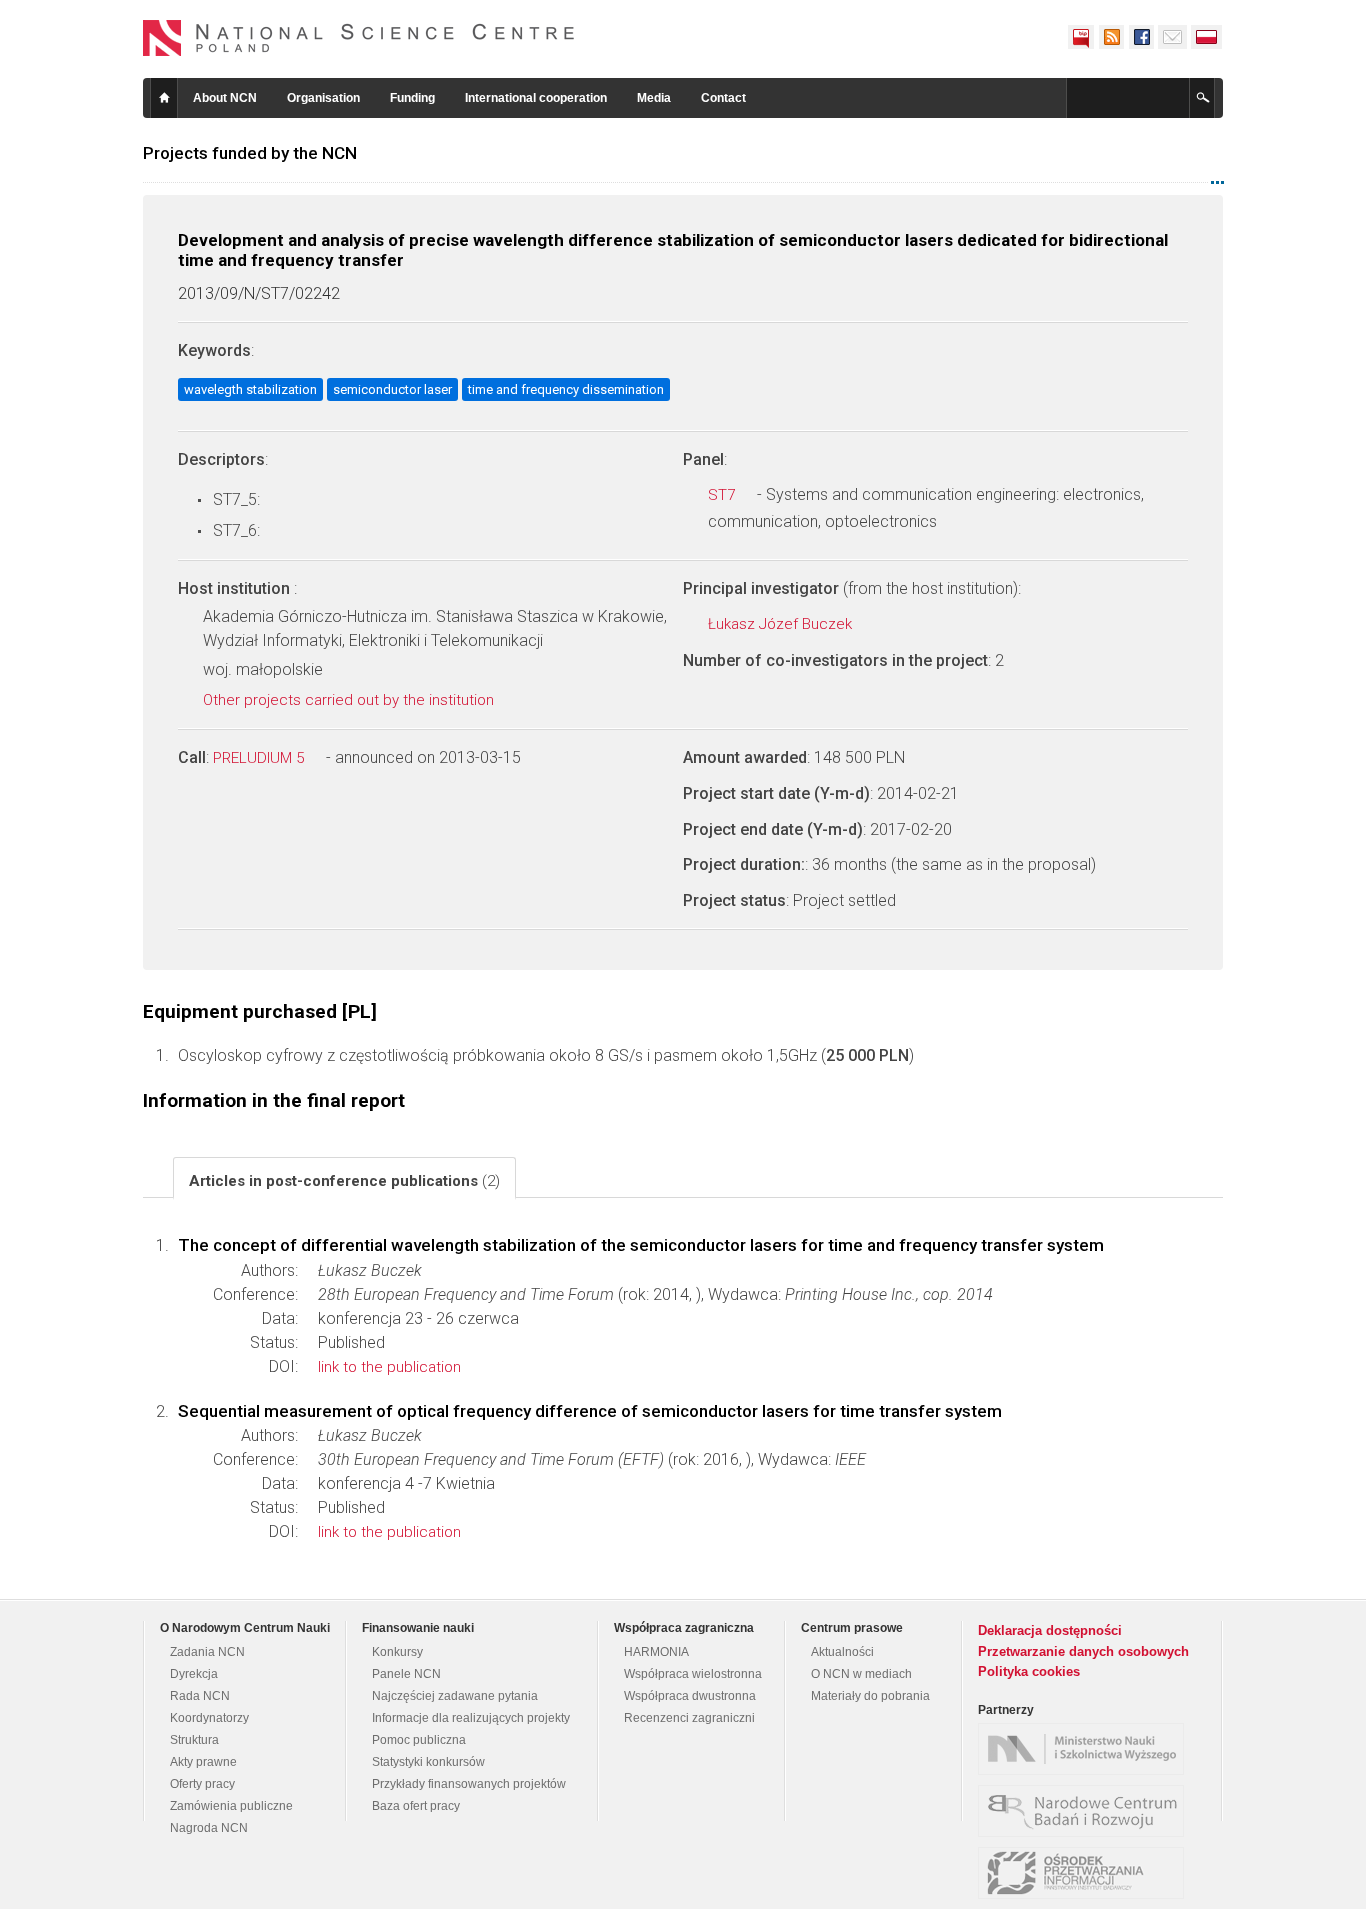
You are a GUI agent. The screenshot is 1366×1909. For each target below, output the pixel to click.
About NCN (225, 98)
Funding (412, 98)
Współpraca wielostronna (693, 1674)
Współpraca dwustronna (690, 1696)
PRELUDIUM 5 (260, 758)
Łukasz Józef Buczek (782, 624)
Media (654, 98)
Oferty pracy (202, 1784)
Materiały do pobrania (870, 1696)
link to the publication (389, 1367)
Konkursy (397, 1652)
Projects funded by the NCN (250, 153)
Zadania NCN (207, 1652)
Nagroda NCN (209, 1828)
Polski (1207, 37)
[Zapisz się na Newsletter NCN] (1172, 37)
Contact (723, 98)
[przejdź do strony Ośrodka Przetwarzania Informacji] (1086, 1873)
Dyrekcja (194, 1674)
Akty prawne (203, 1762)
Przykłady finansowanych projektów (469, 1784)
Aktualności (842, 1652)
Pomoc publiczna (419, 1740)
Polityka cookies (1029, 1671)
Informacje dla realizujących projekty (471, 1718)
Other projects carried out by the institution (350, 700)
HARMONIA (656, 1652)
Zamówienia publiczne (231, 1806)
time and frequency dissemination (566, 389)
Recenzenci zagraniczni (689, 1718)
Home (164, 98)
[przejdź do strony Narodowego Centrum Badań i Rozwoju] (1086, 1811)
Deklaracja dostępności (1050, 1630)
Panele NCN (406, 1674)
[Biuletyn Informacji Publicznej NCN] (1081, 37)
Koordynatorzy (209, 1718)
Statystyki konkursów (428, 1762)
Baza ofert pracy (416, 1806)
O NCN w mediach (861, 1674)
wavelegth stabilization (250, 389)
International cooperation (536, 98)
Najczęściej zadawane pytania (455, 1696)
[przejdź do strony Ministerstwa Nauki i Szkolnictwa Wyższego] (1086, 1749)
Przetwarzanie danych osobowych (1083, 1651)
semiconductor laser (392, 389)
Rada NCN (200, 1696)
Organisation (323, 98)
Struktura (194, 1740)
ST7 (723, 495)
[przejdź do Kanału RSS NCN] (1111, 37)
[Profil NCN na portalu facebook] (1141, 37)
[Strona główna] (359, 38)
